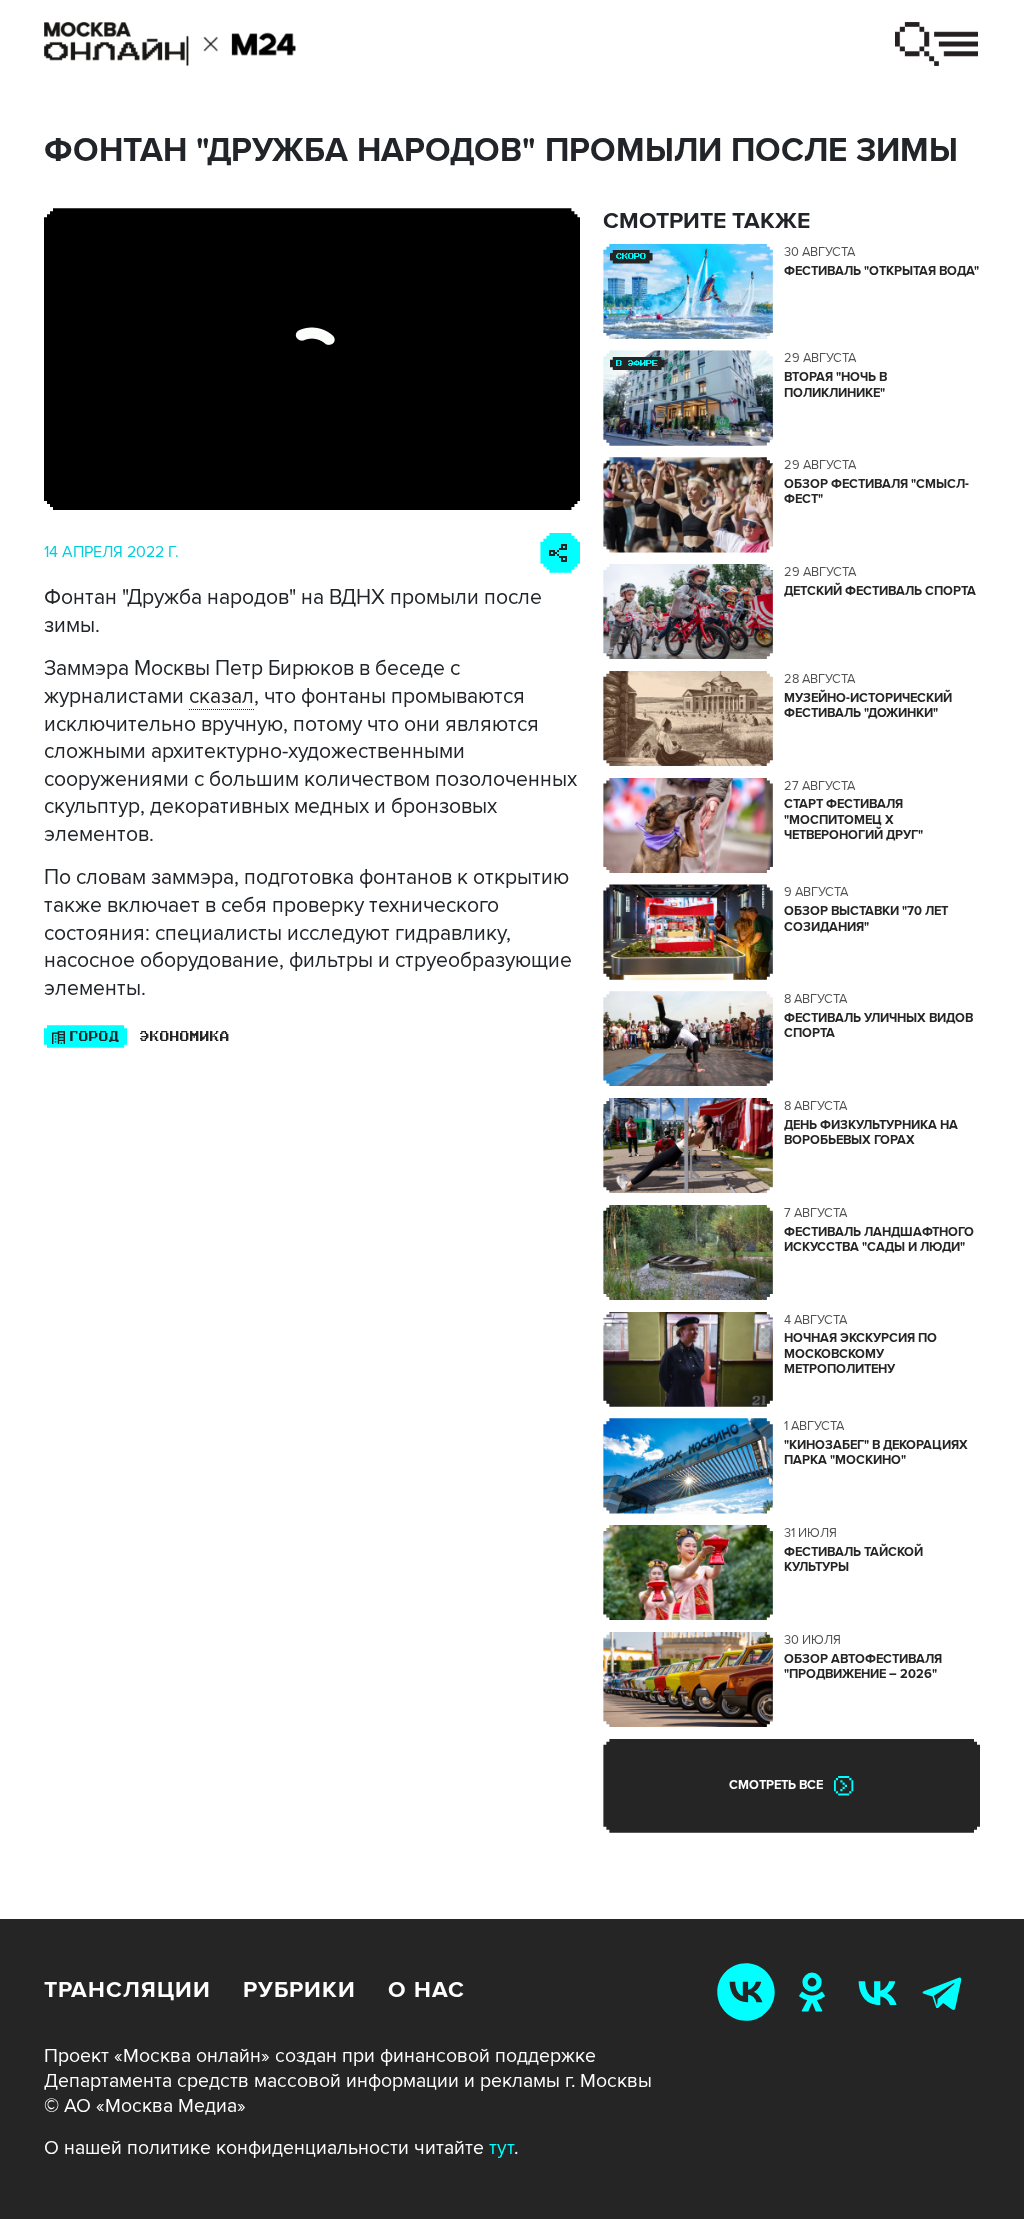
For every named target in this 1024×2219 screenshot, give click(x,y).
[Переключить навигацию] (936, 44)
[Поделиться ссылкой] (560, 553)
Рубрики (299, 1990)
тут (501, 2148)
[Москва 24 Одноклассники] (816, 1992)
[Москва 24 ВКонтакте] (882, 1992)
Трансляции (127, 1990)
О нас (426, 1990)
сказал (221, 696)
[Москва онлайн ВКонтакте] (750, 1992)
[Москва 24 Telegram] (947, 1992)
